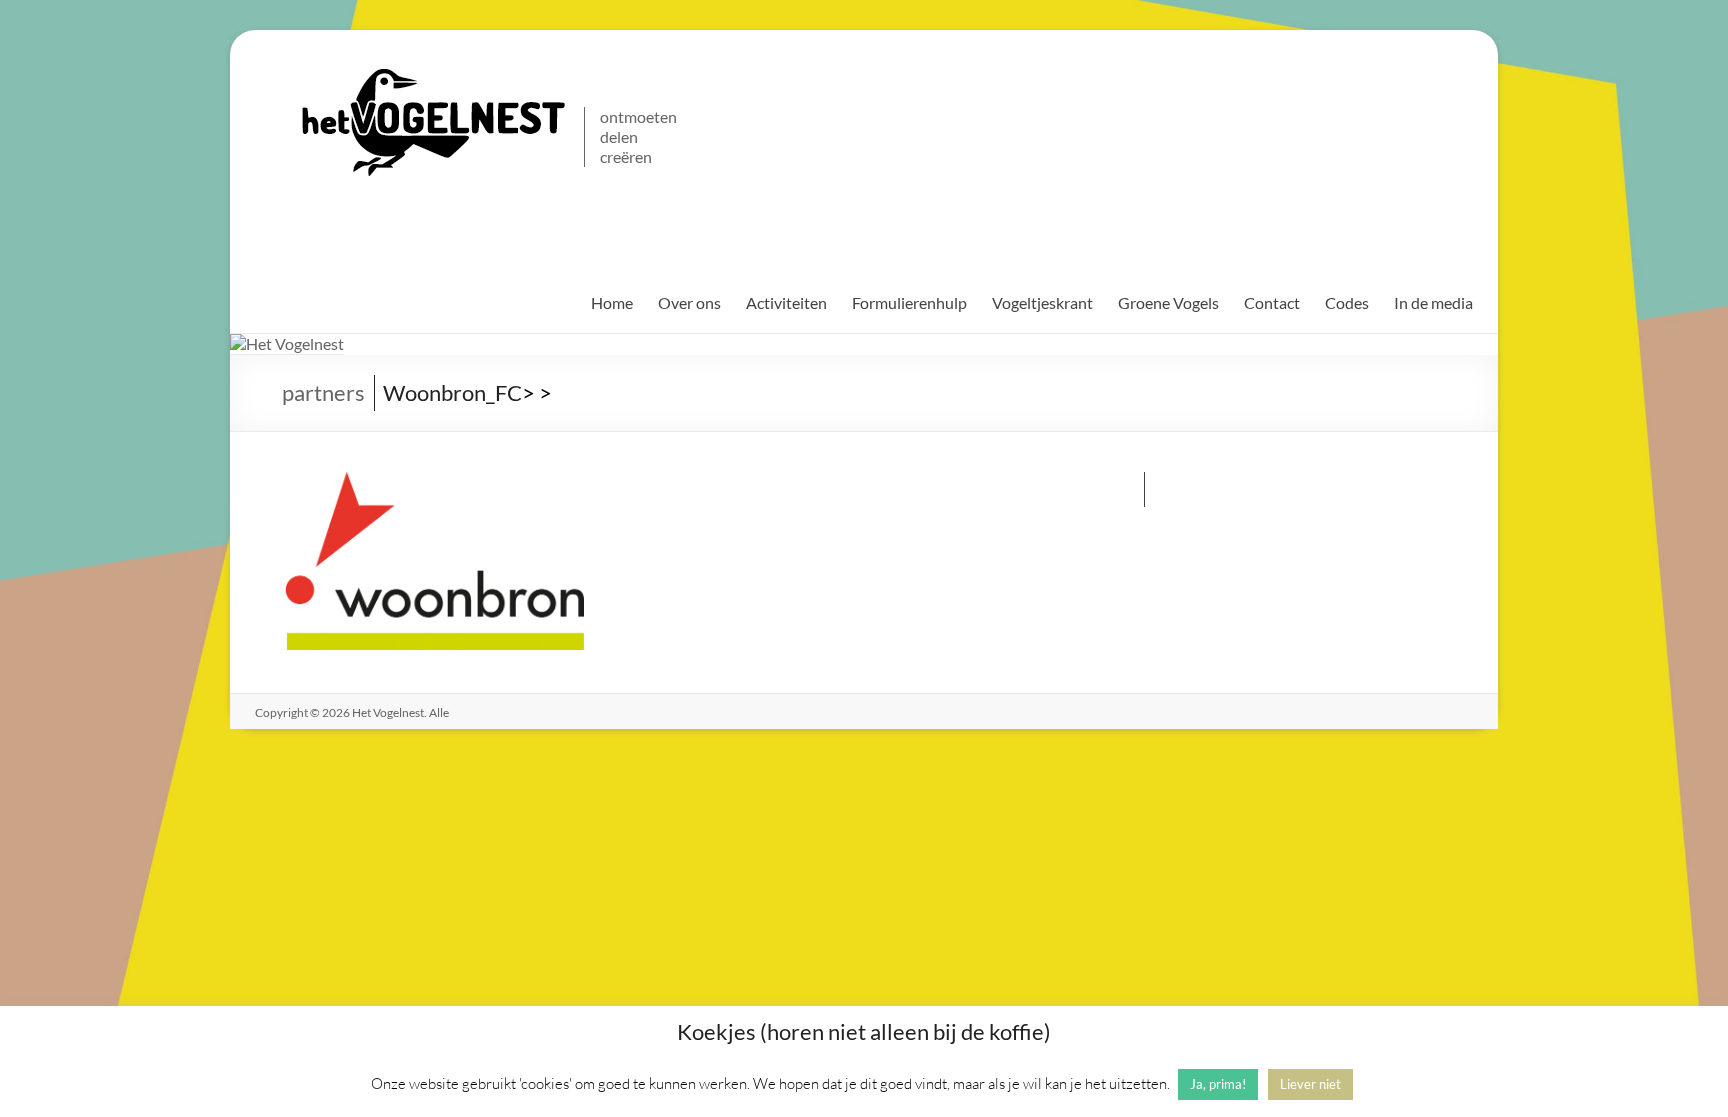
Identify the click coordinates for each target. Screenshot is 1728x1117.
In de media (1433, 302)
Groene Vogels (1168, 302)
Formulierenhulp (909, 302)
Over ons (689, 302)
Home (612, 302)
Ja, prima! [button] (1218, 1084)
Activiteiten (786, 302)
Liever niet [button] (1310, 1084)
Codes (1347, 302)
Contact (1272, 302)
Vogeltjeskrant (1042, 302)
